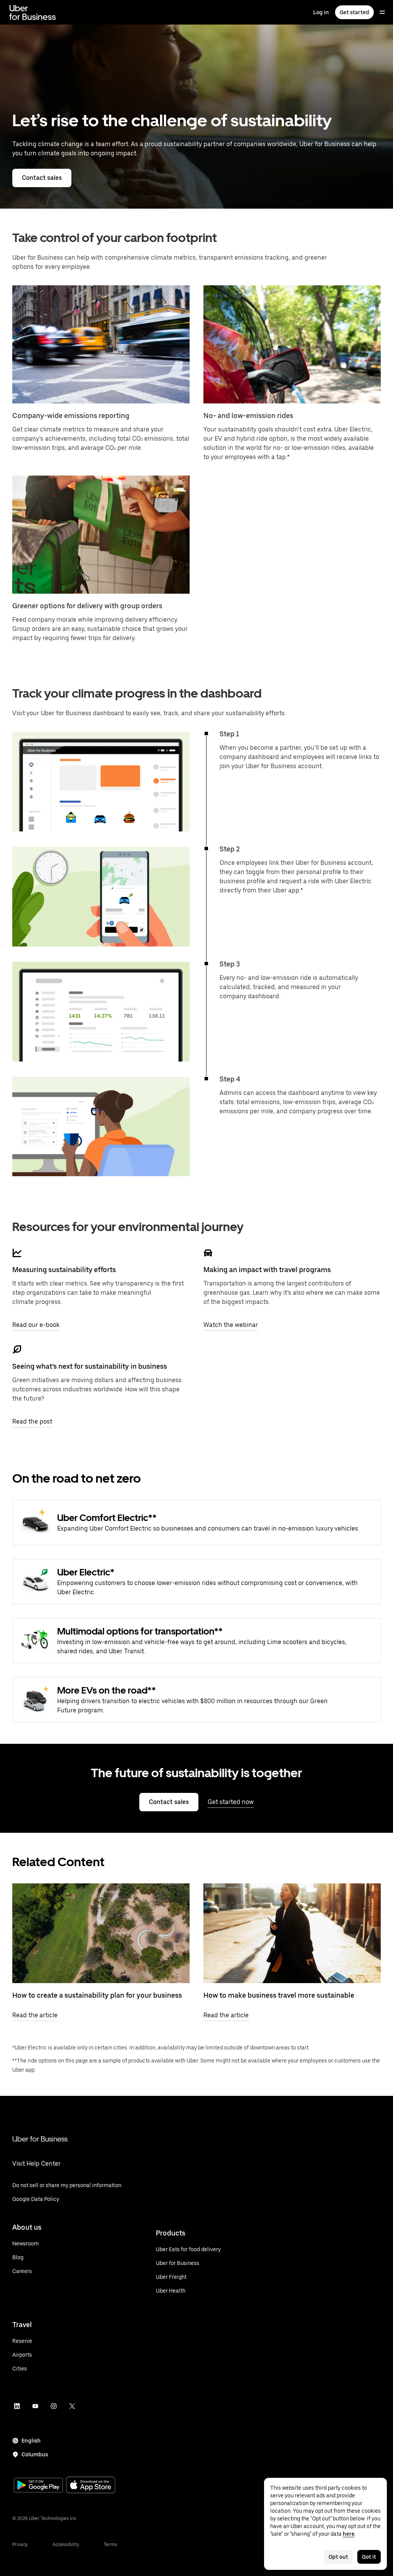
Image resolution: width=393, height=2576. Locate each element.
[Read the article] (101, 1933)
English (31, 2441)
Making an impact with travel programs (267, 1270)
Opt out (338, 2557)
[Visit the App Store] (91, 2486)
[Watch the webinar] (208, 1253)
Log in (321, 12)
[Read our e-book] (17, 1253)
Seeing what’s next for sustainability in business (90, 1366)
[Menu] (382, 12)
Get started (354, 12)
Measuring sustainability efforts (64, 1270)
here (349, 2534)
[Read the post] (17, 1350)
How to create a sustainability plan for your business (97, 1995)
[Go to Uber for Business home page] (32, 12)
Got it (369, 2557)
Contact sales (42, 178)
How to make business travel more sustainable (279, 1995)
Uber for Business (40, 2139)
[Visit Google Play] (38, 2486)
